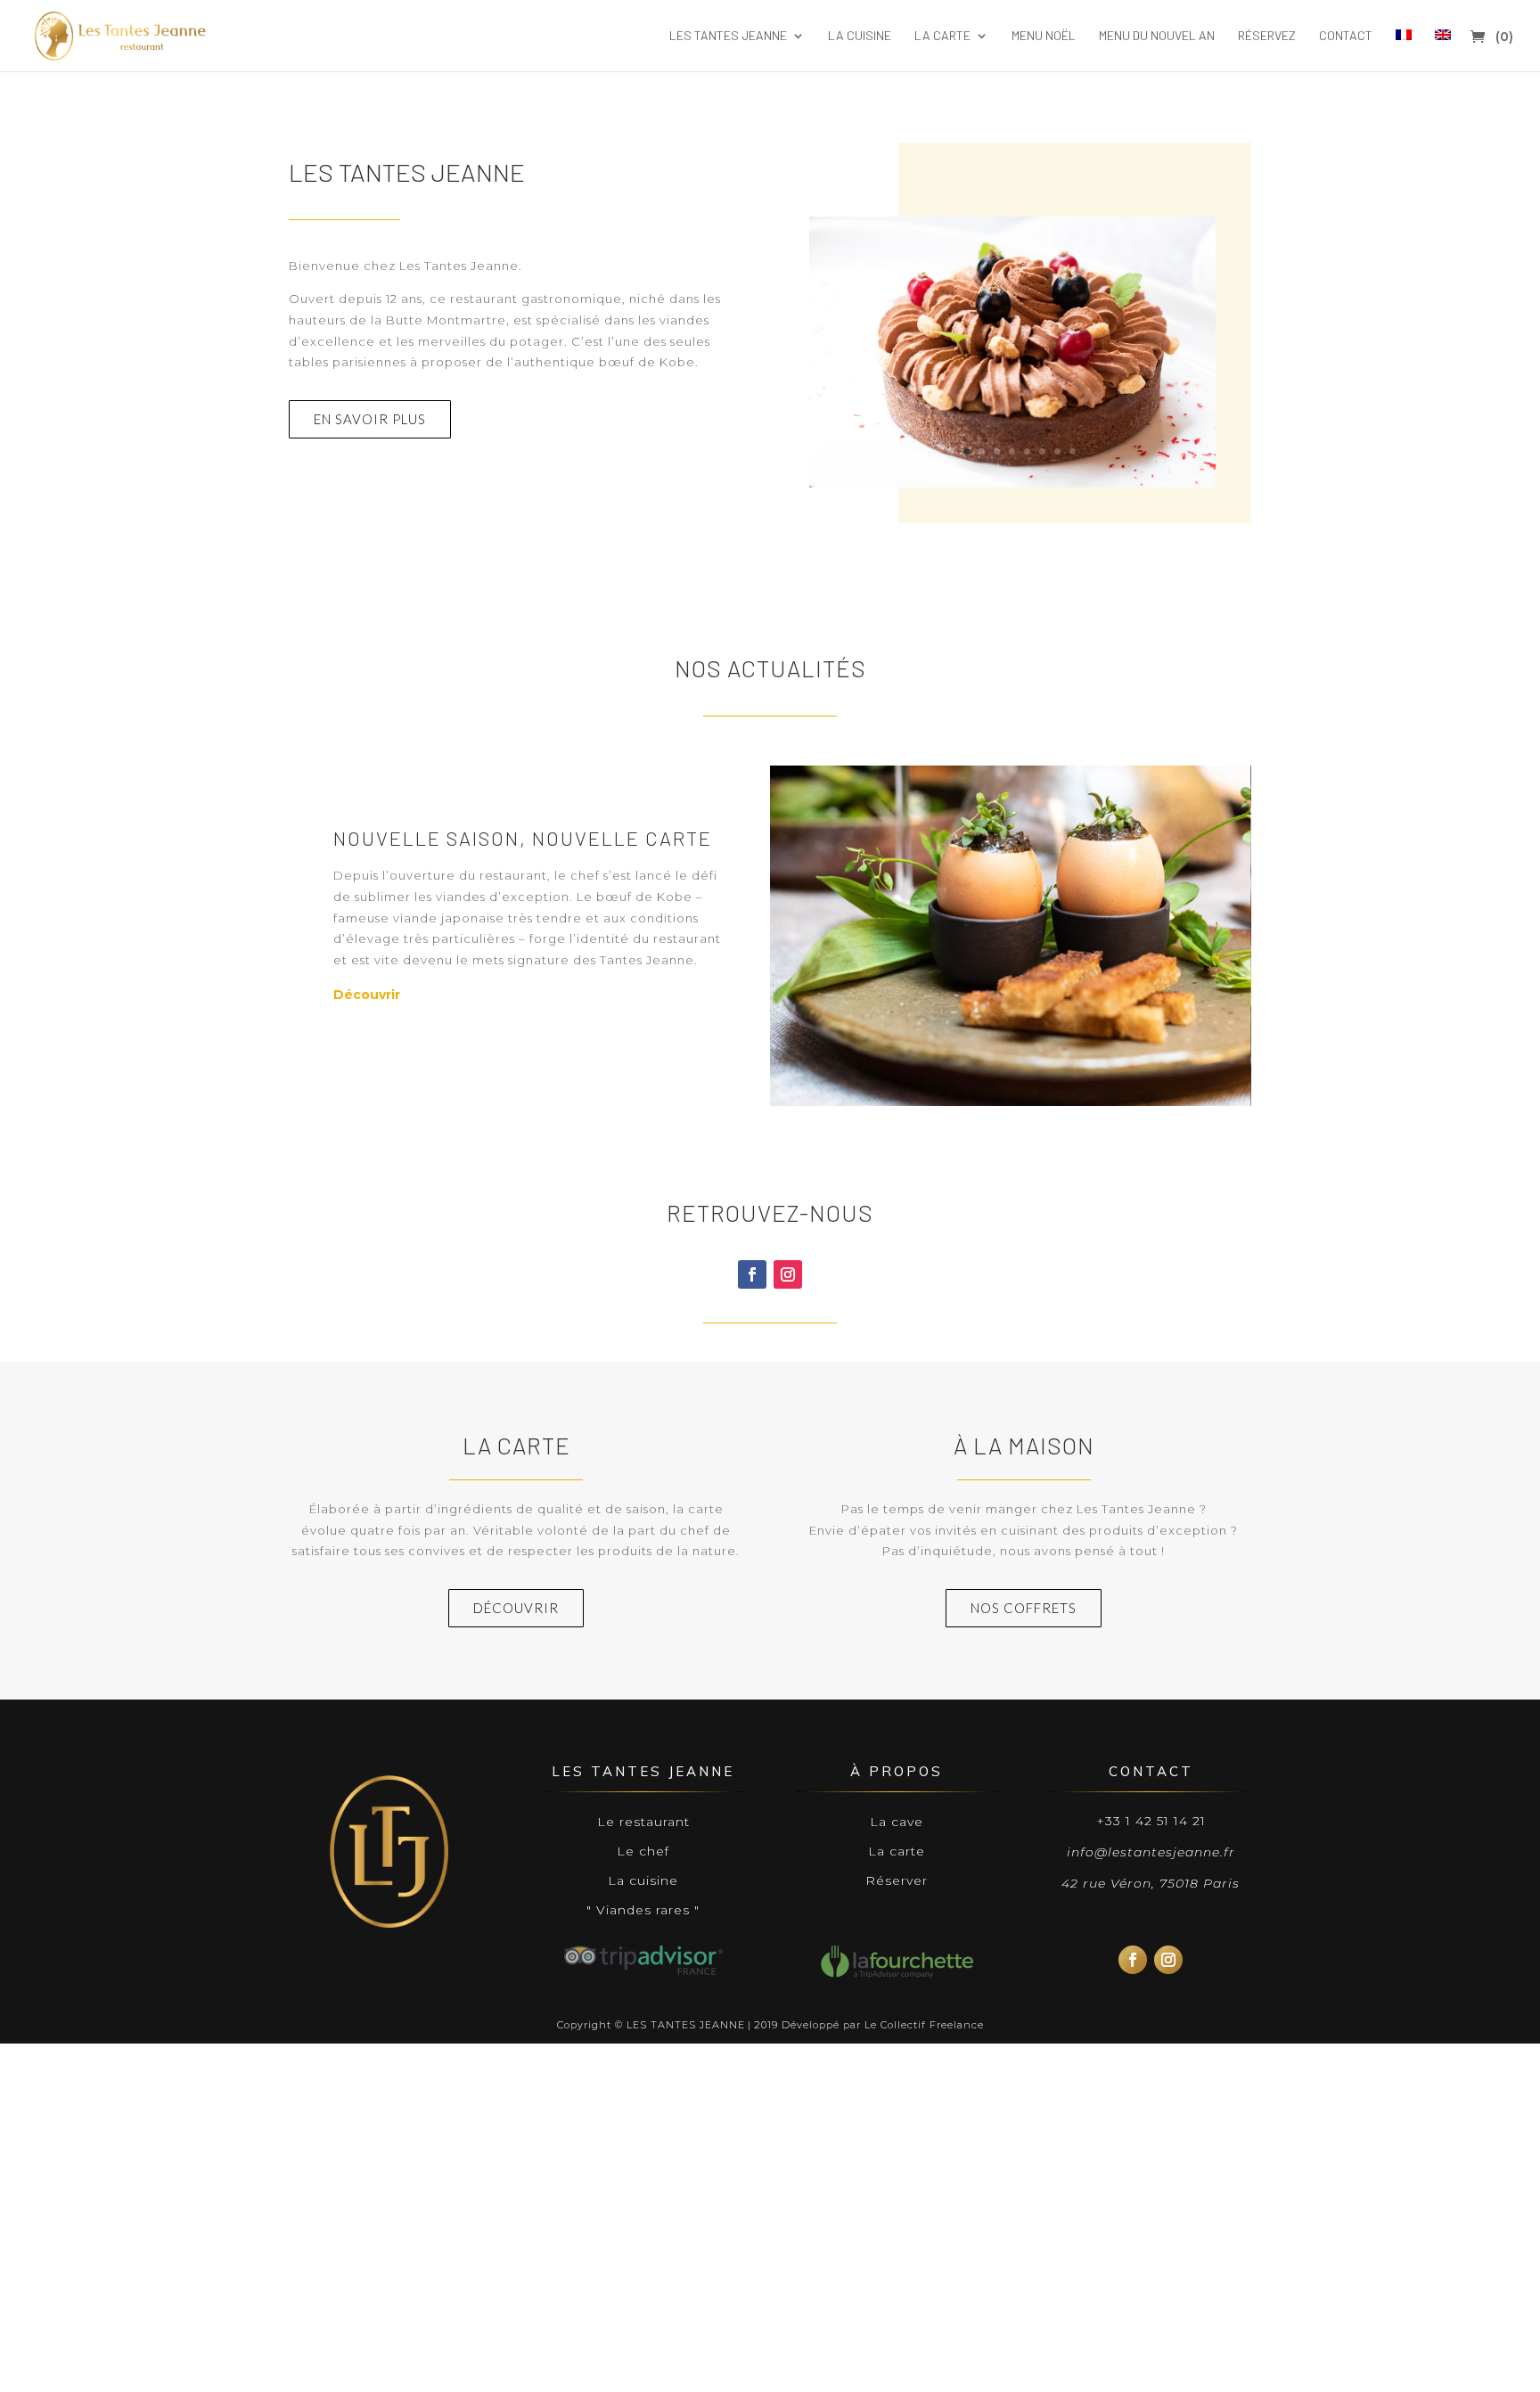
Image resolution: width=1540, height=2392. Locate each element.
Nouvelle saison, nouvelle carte (523, 838)
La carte (942, 36)
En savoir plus (370, 419)
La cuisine (860, 36)
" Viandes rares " (643, 1910)
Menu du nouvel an (1157, 36)
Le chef (643, 1851)
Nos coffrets (1024, 1608)
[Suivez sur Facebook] (752, 1274)
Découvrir (367, 995)
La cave (897, 1822)
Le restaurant (643, 1822)
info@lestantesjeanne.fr (1151, 1852)
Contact (1346, 36)
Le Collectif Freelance (924, 2025)
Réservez (1267, 36)
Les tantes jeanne (728, 36)
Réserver (897, 1880)
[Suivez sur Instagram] (788, 1274)
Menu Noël (1044, 36)
